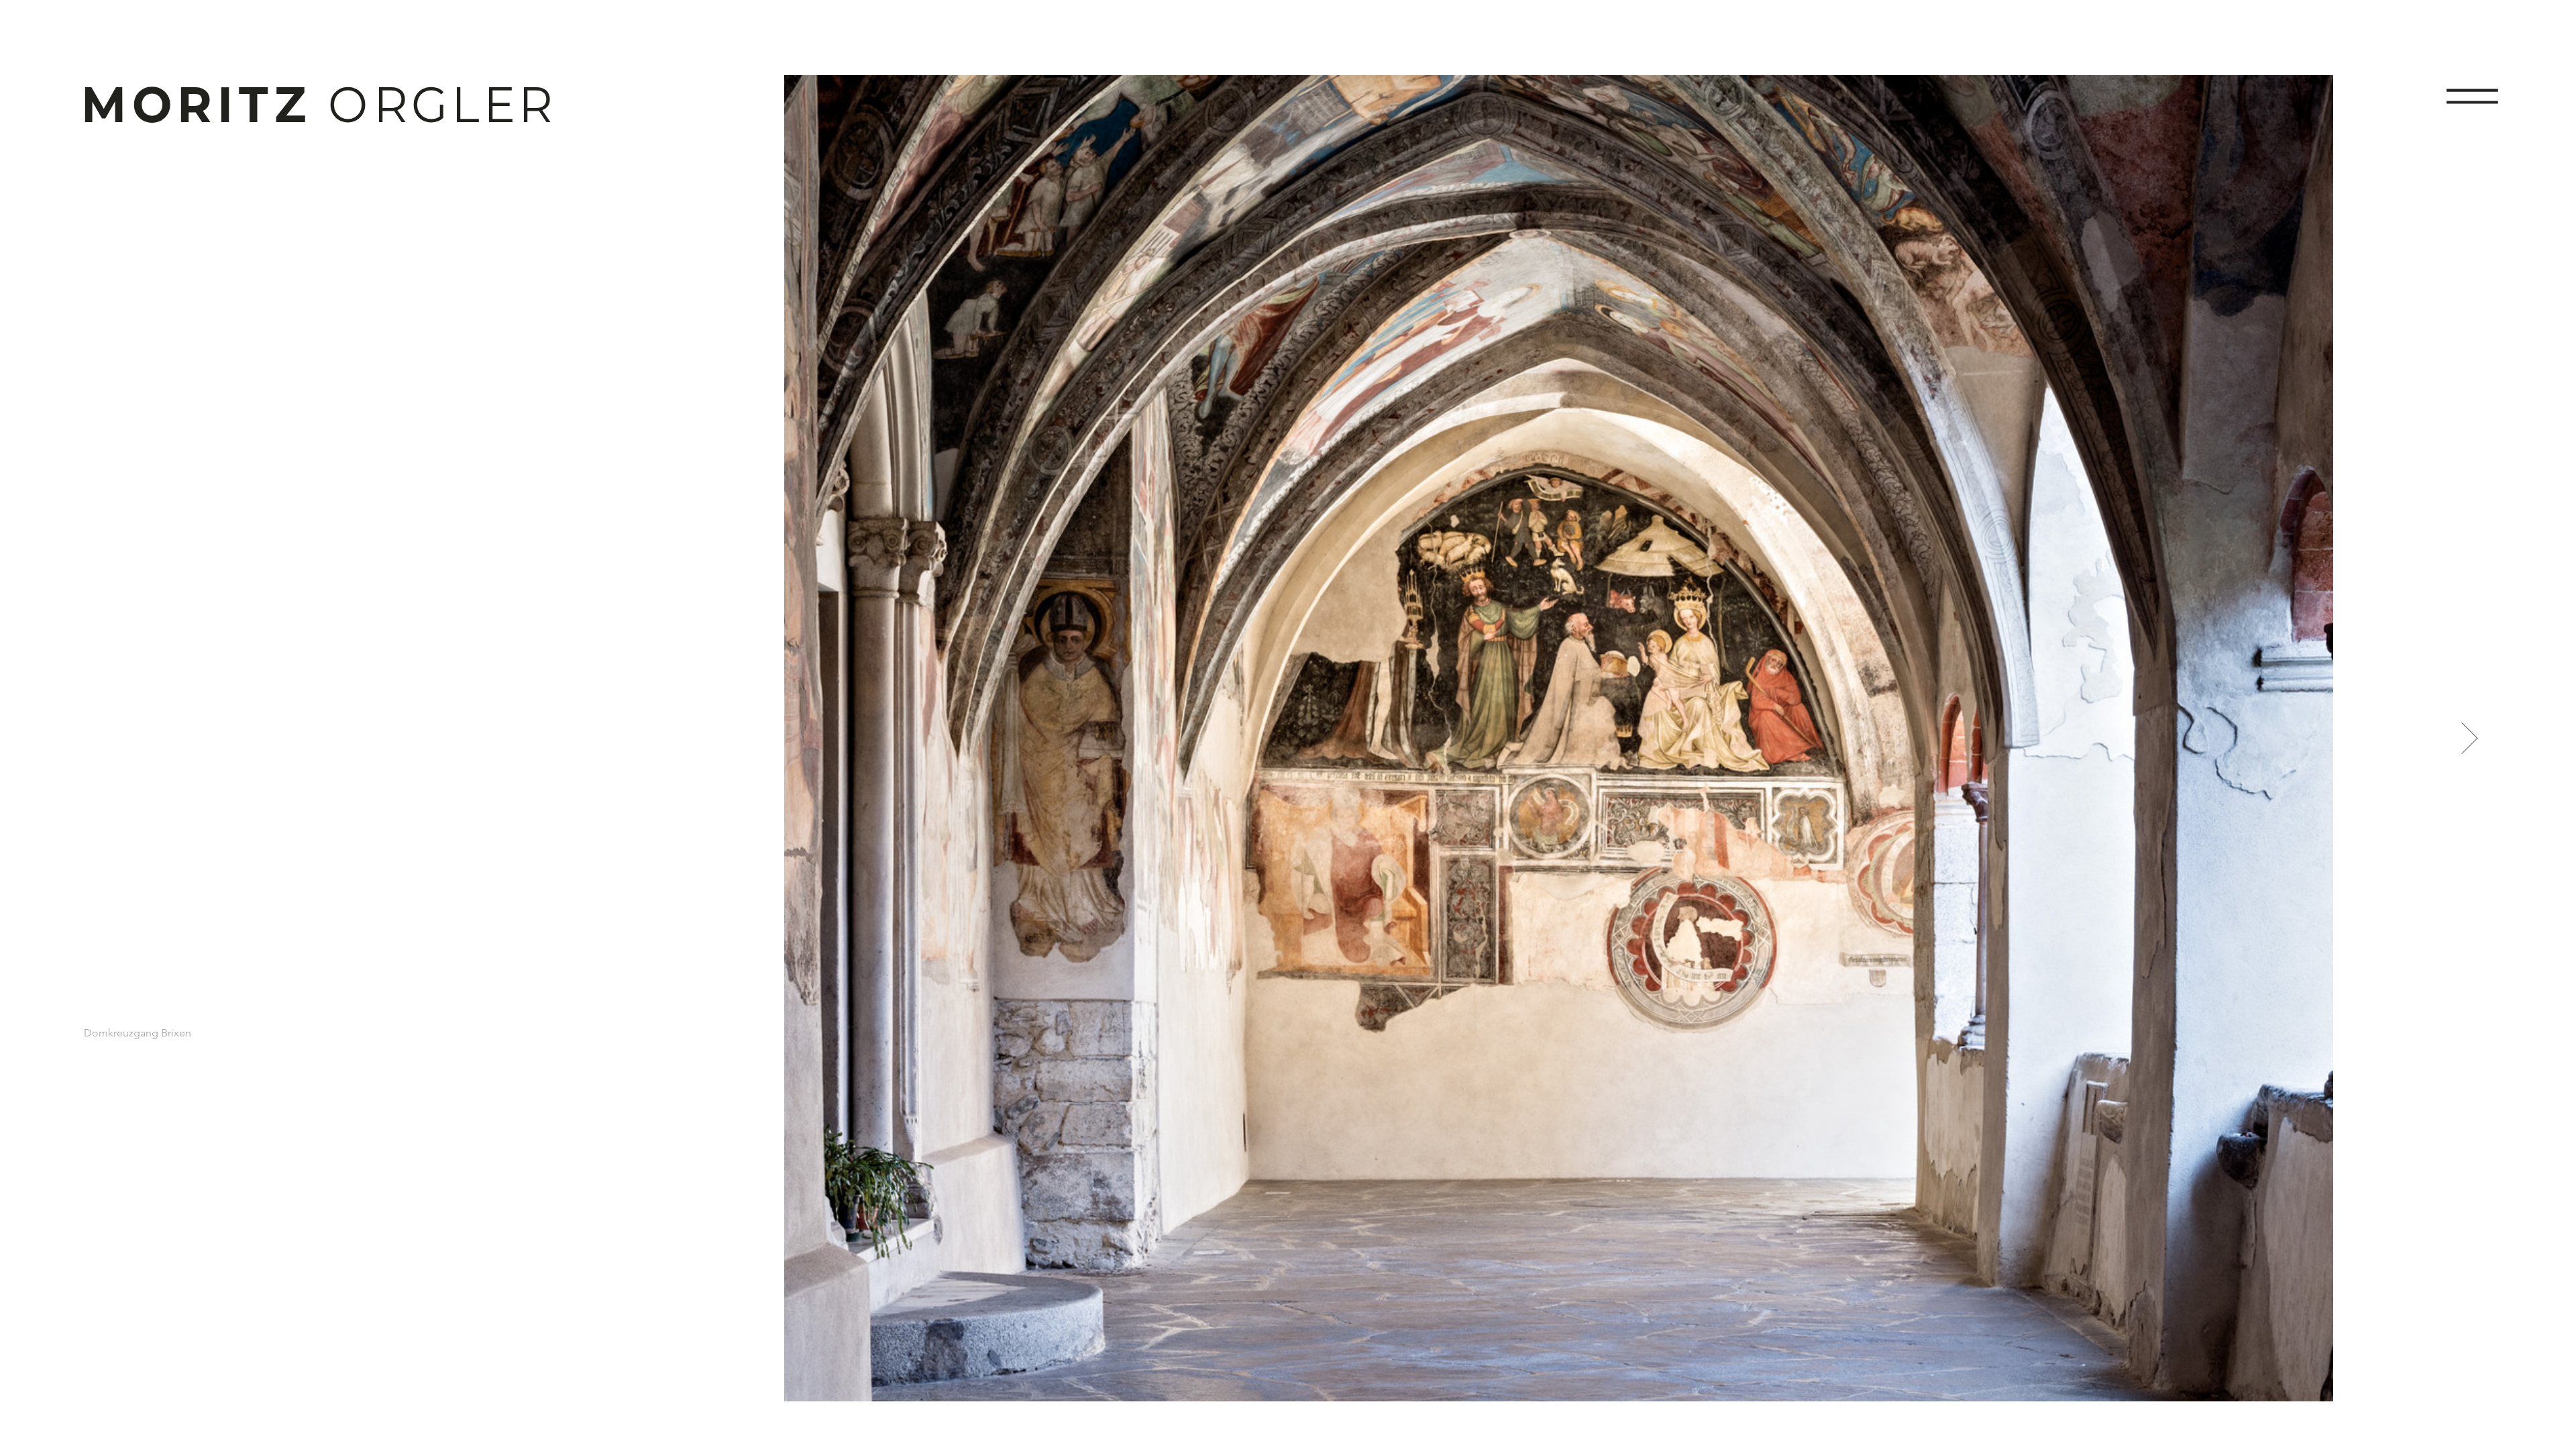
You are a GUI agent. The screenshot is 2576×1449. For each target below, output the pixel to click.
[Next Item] (2470, 738)
